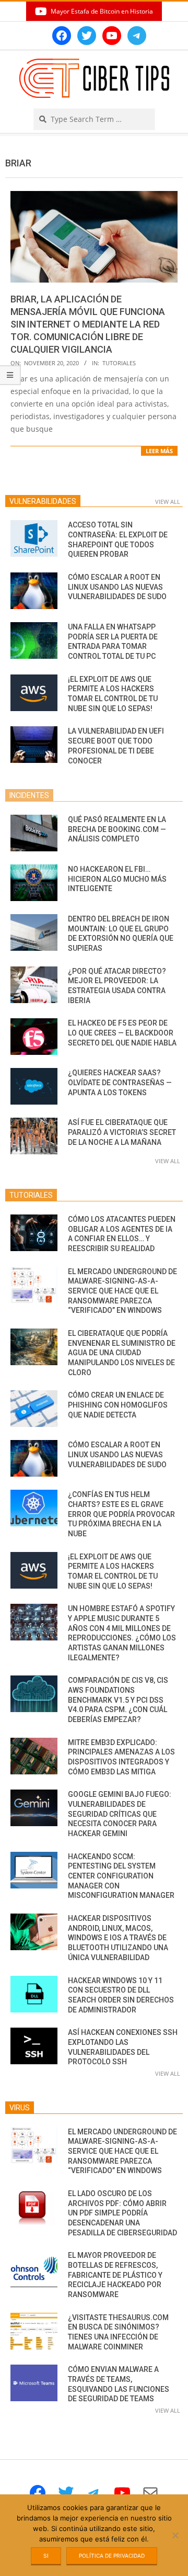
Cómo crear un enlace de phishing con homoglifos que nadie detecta (118, 1405)
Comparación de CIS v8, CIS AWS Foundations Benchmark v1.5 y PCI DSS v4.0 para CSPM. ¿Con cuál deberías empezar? (118, 1700)
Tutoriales (119, 363)
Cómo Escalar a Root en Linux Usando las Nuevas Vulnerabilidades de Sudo (117, 587)
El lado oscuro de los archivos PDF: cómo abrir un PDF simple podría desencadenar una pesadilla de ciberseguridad (122, 2213)
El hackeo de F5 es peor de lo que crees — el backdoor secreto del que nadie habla (122, 1033)
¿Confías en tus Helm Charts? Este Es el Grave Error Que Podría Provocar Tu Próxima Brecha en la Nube (121, 1514)
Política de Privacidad (112, 2556)
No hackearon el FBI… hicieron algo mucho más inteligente (117, 879)
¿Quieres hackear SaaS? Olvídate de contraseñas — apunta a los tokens (120, 1082)
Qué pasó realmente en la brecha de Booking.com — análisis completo (117, 829)
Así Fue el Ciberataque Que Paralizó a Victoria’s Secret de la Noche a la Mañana (122, 1132)
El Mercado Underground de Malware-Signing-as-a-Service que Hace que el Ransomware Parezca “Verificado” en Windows (122, 1291)
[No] (175, 2535)
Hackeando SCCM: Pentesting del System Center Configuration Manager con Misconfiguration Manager (121, 1876)
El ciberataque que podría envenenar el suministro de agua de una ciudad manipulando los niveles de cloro (122, 1353)
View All (168, 502)
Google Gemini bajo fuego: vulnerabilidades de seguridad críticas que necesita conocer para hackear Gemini (120, 1814)
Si (46, 2556)
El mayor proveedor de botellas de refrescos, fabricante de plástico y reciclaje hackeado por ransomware (115, 2275)
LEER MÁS (159, 451)
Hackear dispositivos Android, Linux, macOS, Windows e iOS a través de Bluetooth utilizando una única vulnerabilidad (118, 1938)
